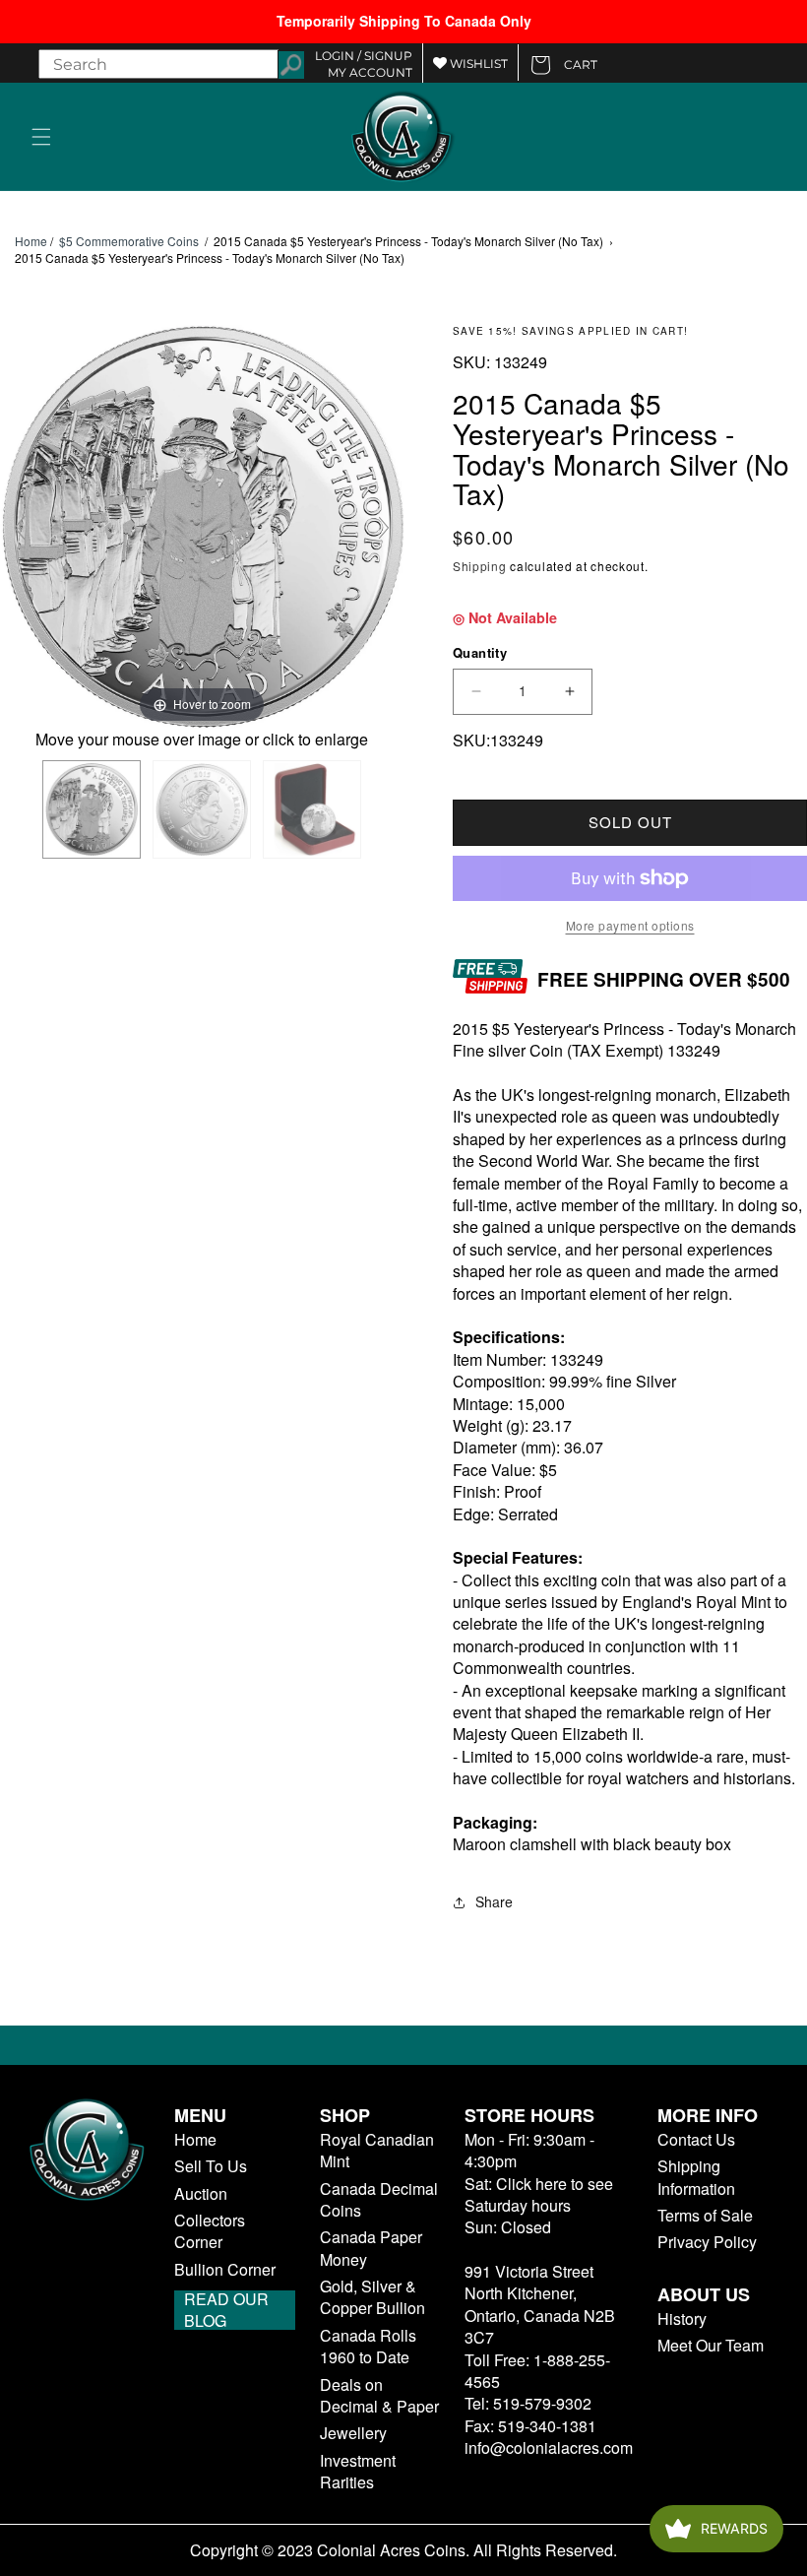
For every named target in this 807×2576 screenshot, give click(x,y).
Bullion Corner (225, 2270)
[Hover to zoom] (202, 524)
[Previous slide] (20, 528)
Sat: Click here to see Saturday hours (539, 2194)
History (682, 2319)
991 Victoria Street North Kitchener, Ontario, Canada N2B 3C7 (540, 2304)
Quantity (480, 652)
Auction (201, 2194)
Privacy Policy (707, 2242)
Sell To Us (211, 2166)
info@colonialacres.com (549, 2447)
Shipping (480, 566)
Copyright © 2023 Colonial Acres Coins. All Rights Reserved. (403, 2550)
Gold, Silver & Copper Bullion (372, 2297)
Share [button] (494, 1901)
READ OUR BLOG (226, 2310)
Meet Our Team (711, 2346)
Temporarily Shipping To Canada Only (404, 21)
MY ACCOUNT (370, 72)
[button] (41, 137)
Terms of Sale (705, 2216)
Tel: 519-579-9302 (528, 2403)
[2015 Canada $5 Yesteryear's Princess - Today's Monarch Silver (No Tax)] (92, 809)
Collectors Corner (210, 2231)
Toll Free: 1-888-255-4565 (537, 2371)
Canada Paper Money (371, 2248)
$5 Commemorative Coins (129, 241)
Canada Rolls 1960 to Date (368, 2347)
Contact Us (696, 2140)
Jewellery (353, 2433)
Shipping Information (696, 2177)
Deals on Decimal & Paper (379, 2396)
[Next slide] (384, 528)
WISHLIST (477, 64)
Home (31, 241)
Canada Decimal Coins (379, 2200)
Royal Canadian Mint (377, 2151)
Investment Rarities (358, 2472)
